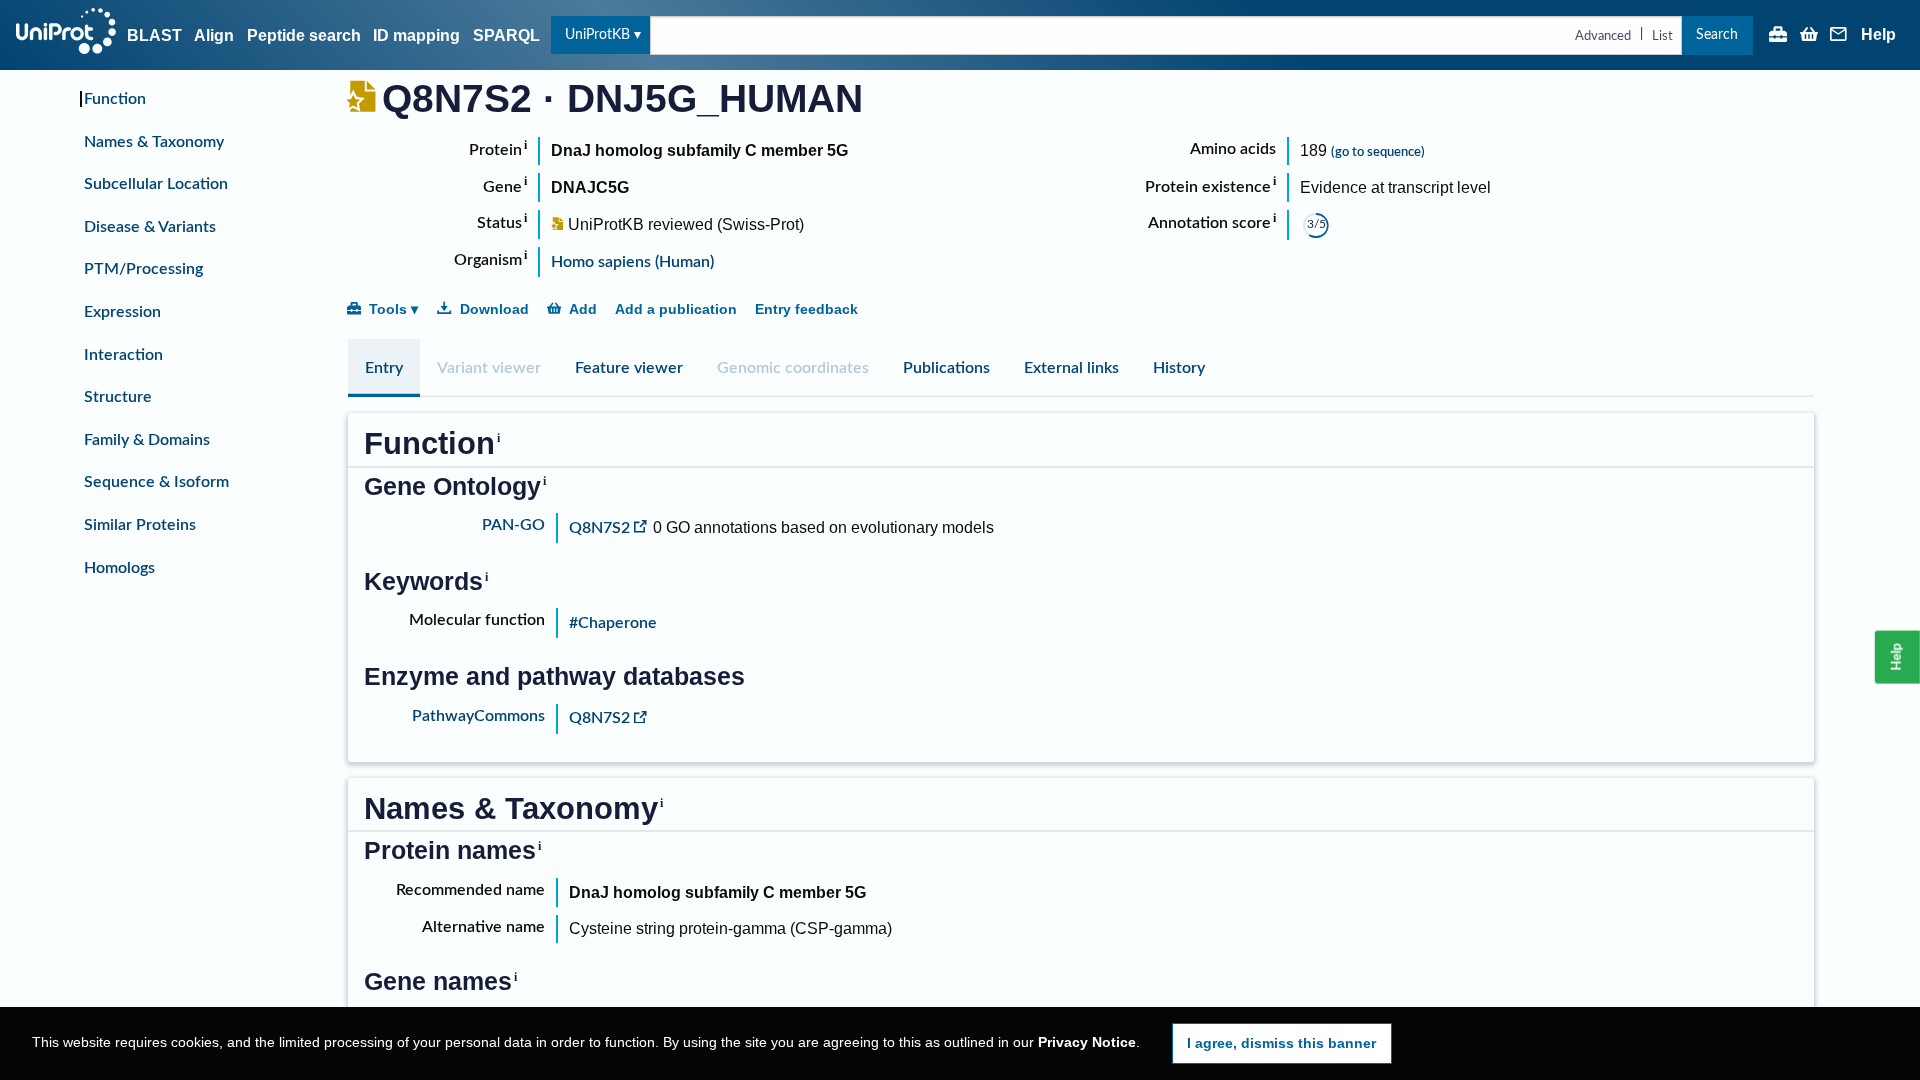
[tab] (384, 368)
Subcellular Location (156, 184)
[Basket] (1809, 36)
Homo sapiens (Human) (632, 262)
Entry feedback (806, 309)
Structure (118, 397)
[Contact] (1839, 36)
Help (1878, 35)
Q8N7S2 (599, 528)
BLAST (154, 35)
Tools (388, 309)
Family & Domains (147, 440)
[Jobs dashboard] (1778, 36)
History (1179, 368)
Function (115, 99)
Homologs (119, 568)
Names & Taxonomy (154, 142)
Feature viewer (629, 368)
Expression (122, 312)
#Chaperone (613, 623)
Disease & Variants (150, 227)
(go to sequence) (1378, 152)
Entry (384, 368)
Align (214, 35)
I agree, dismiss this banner (1281, 1043)
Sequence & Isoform (156, 482)
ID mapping (416, 35)
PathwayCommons (478, 716)
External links (1071, 368)
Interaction (123, 355)
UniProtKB (597, 34)
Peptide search (304, 35)
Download (494, 309)
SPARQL (506, 35)
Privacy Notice (1087, 1042)
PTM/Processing (143, 269)
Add (583, 309)
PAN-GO (513, 525)
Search (1717, 34)
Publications (946, 368)
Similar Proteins (140, 525)
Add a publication (676, 309)
